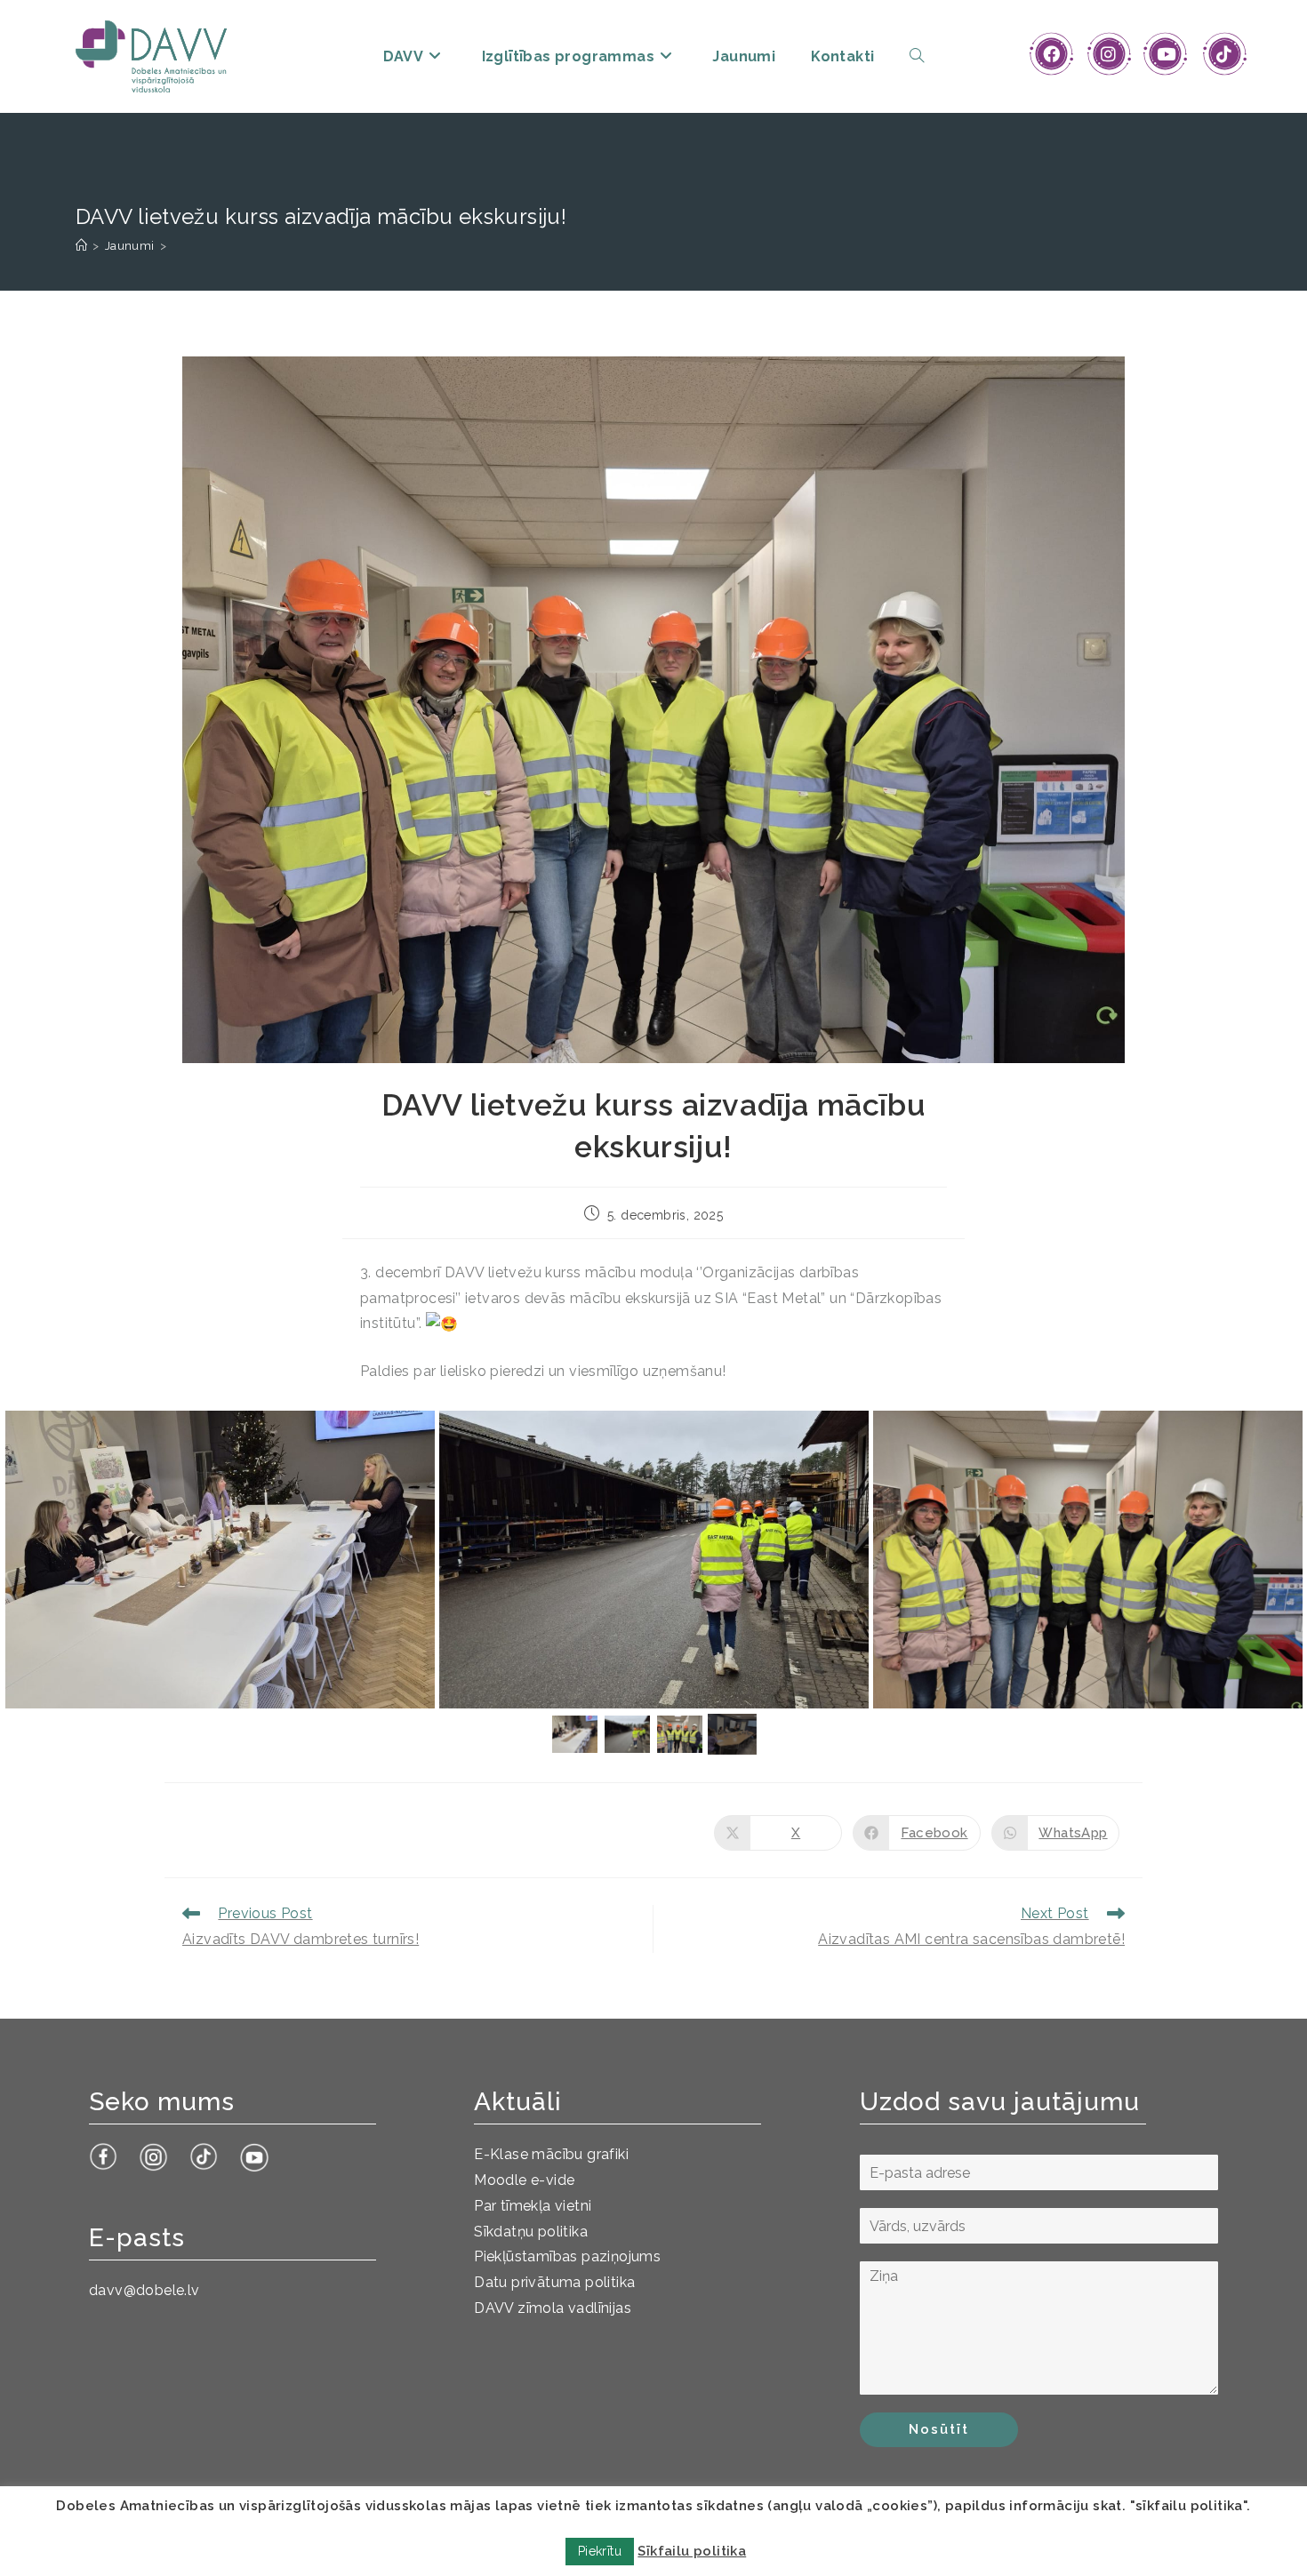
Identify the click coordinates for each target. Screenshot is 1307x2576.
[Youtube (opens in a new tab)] (1166, 54)
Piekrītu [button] (600, 2551)
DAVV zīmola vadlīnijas (553, 2308)
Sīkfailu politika (692, 2551)
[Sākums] (81, 246)
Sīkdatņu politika (531, 2232)
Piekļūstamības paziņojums (567, 2256)
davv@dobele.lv (144, 2290)
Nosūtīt (939, 2429)
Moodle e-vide (524, 2180)
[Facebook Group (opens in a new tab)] (1051, 54)
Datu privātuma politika (554, 2282)
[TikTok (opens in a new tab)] (1224, 54)
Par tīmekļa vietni (533, 2206)
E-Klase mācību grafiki (551, 2154)
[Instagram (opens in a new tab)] (1108, 54)
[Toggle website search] (917, 56)
